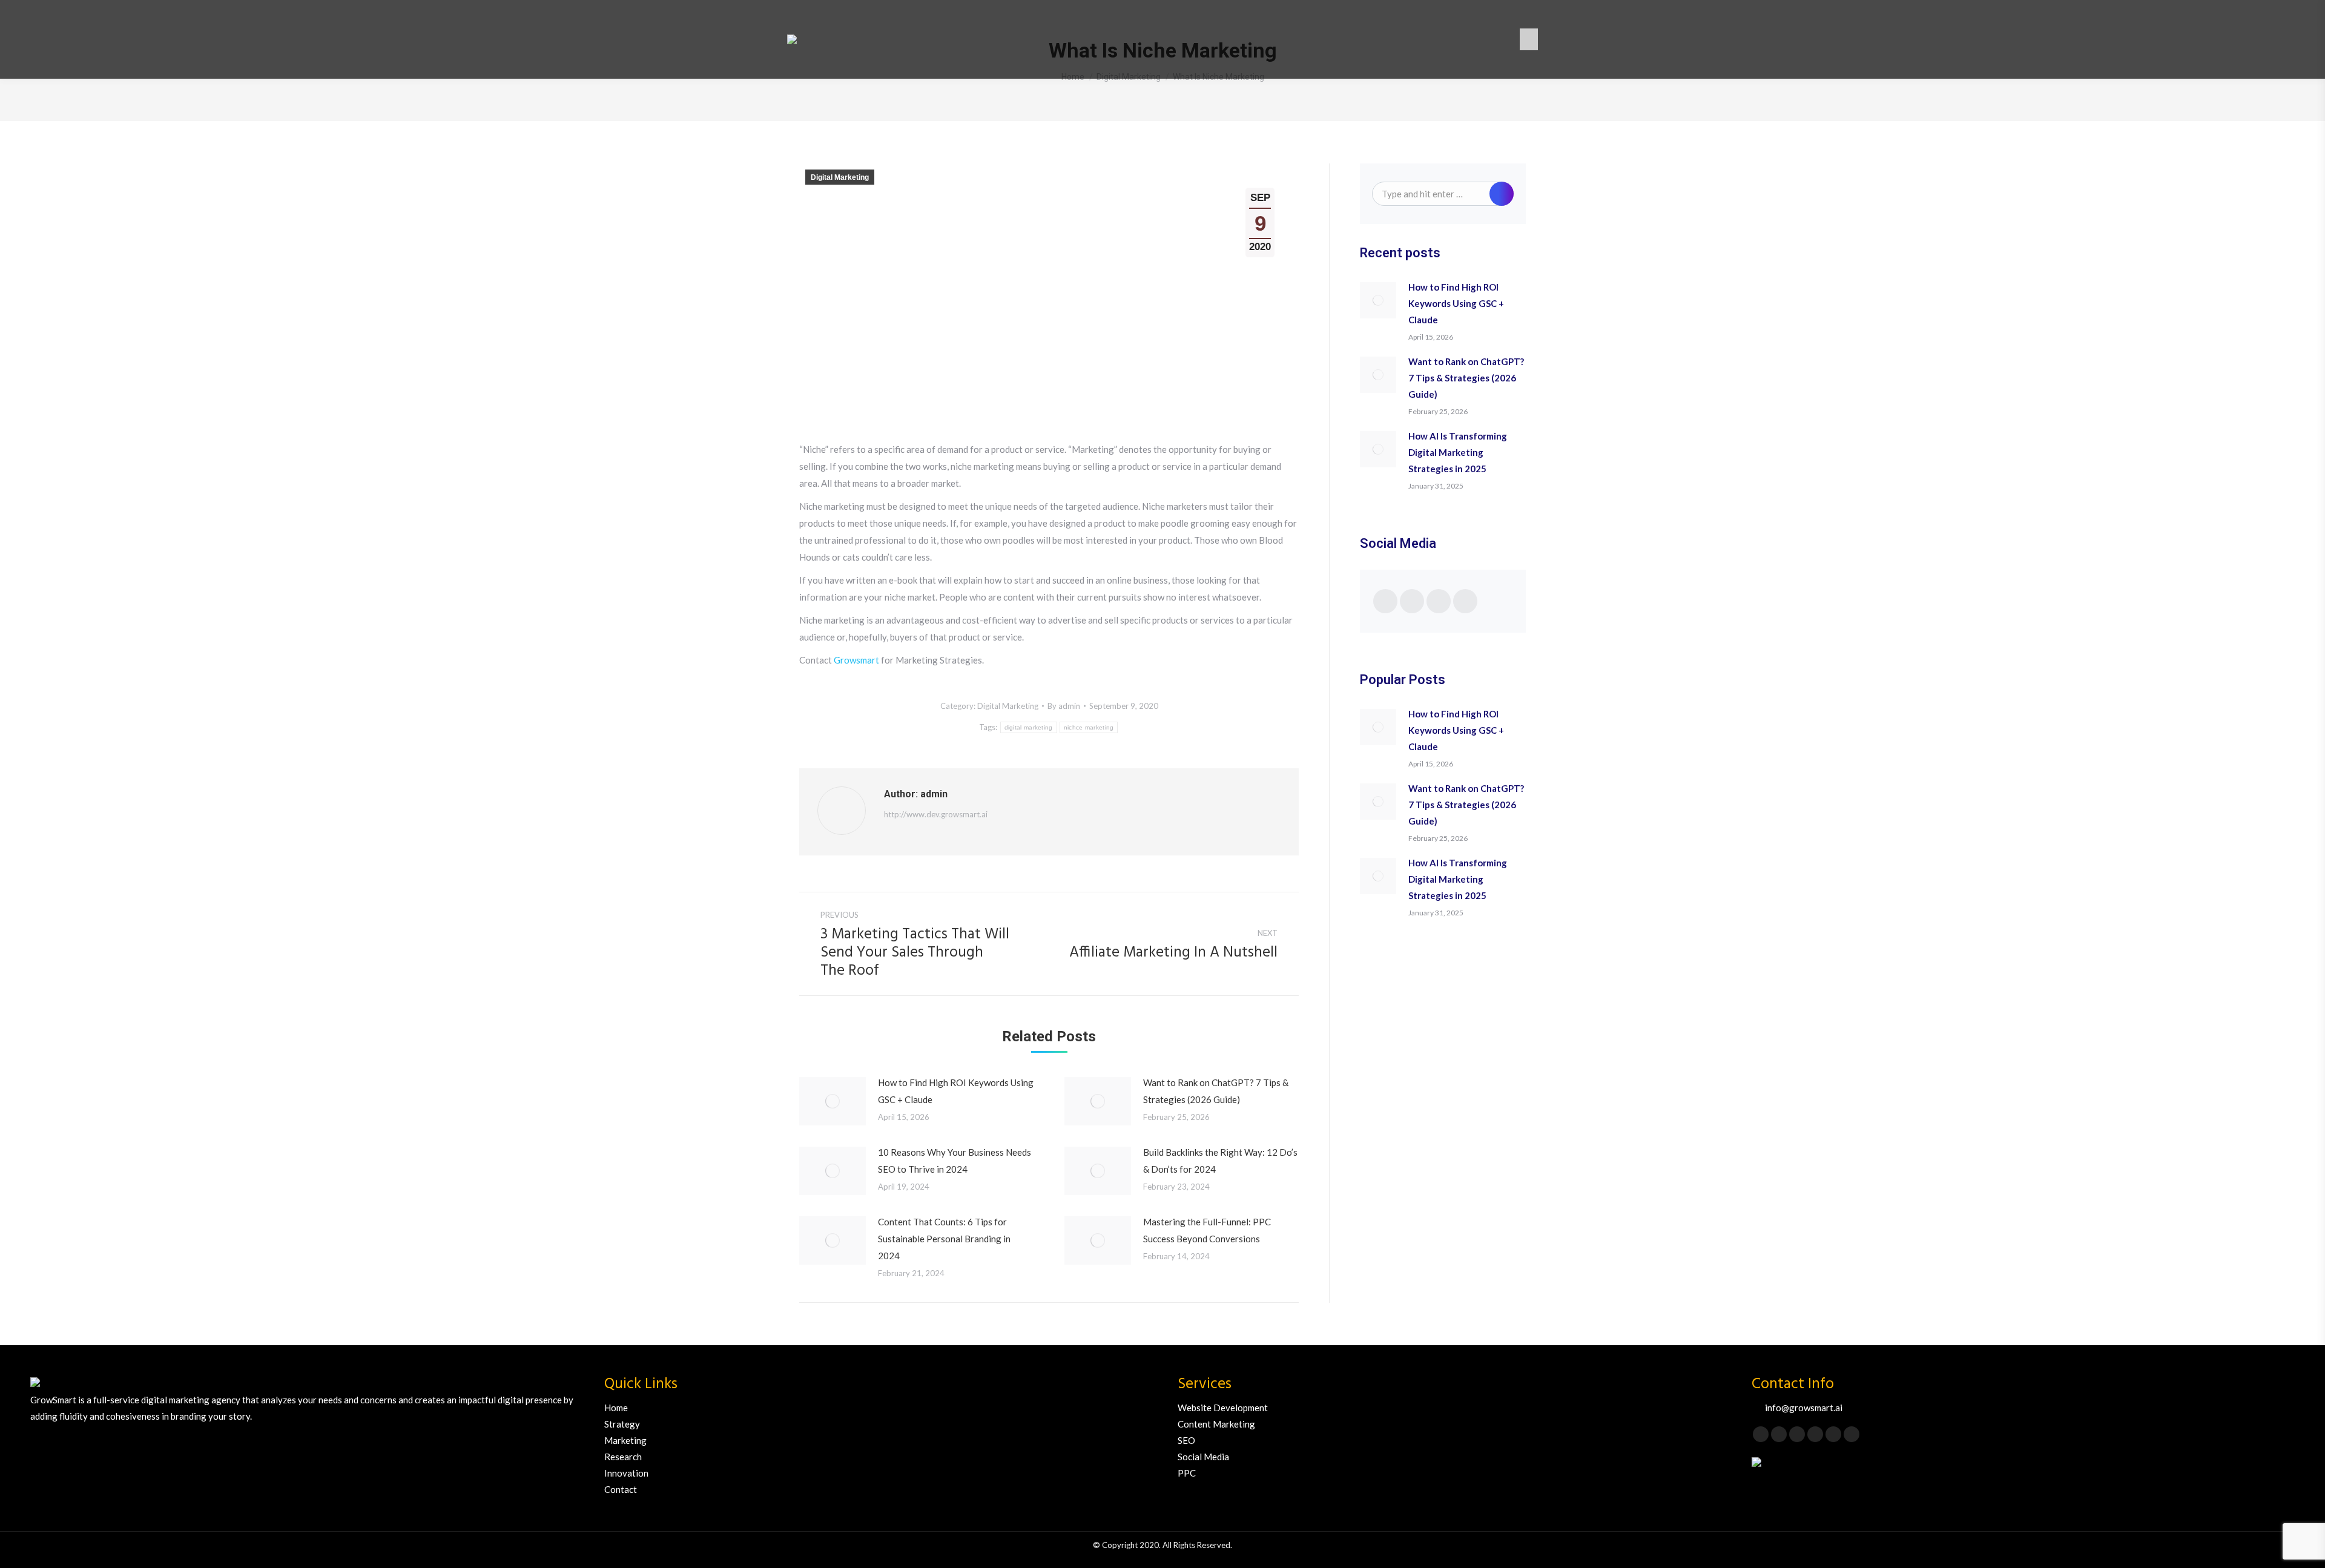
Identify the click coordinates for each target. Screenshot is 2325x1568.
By (1064, 706)
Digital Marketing (840, 177)
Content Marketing (1216, 1424)
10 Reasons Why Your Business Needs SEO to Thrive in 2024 (955, 1161)
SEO (1186, 1440)
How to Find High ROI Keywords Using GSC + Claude (956, 1091)
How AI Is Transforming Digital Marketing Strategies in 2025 (1458, 452)
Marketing (625, 1440)
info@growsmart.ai (1804, 1408)
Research (623, 1457)
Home (616, 1408)
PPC (1187, 1473)
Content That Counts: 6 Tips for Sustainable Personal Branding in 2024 (944, 1239)
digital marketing (1029, 727)
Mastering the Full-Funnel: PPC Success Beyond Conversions (1207, 1230)
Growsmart (856, 660)
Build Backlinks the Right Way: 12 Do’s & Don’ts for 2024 (1220, 1161)
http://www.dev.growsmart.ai (936, 814)
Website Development (1223, 1408)
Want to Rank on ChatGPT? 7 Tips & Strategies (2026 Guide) (1216, 1091)
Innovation (626, 1473)
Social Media (1203, 1457)
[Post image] (833, 1101)
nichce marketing (1089, 727)
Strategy (622, 1424)
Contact (621, 1489)
